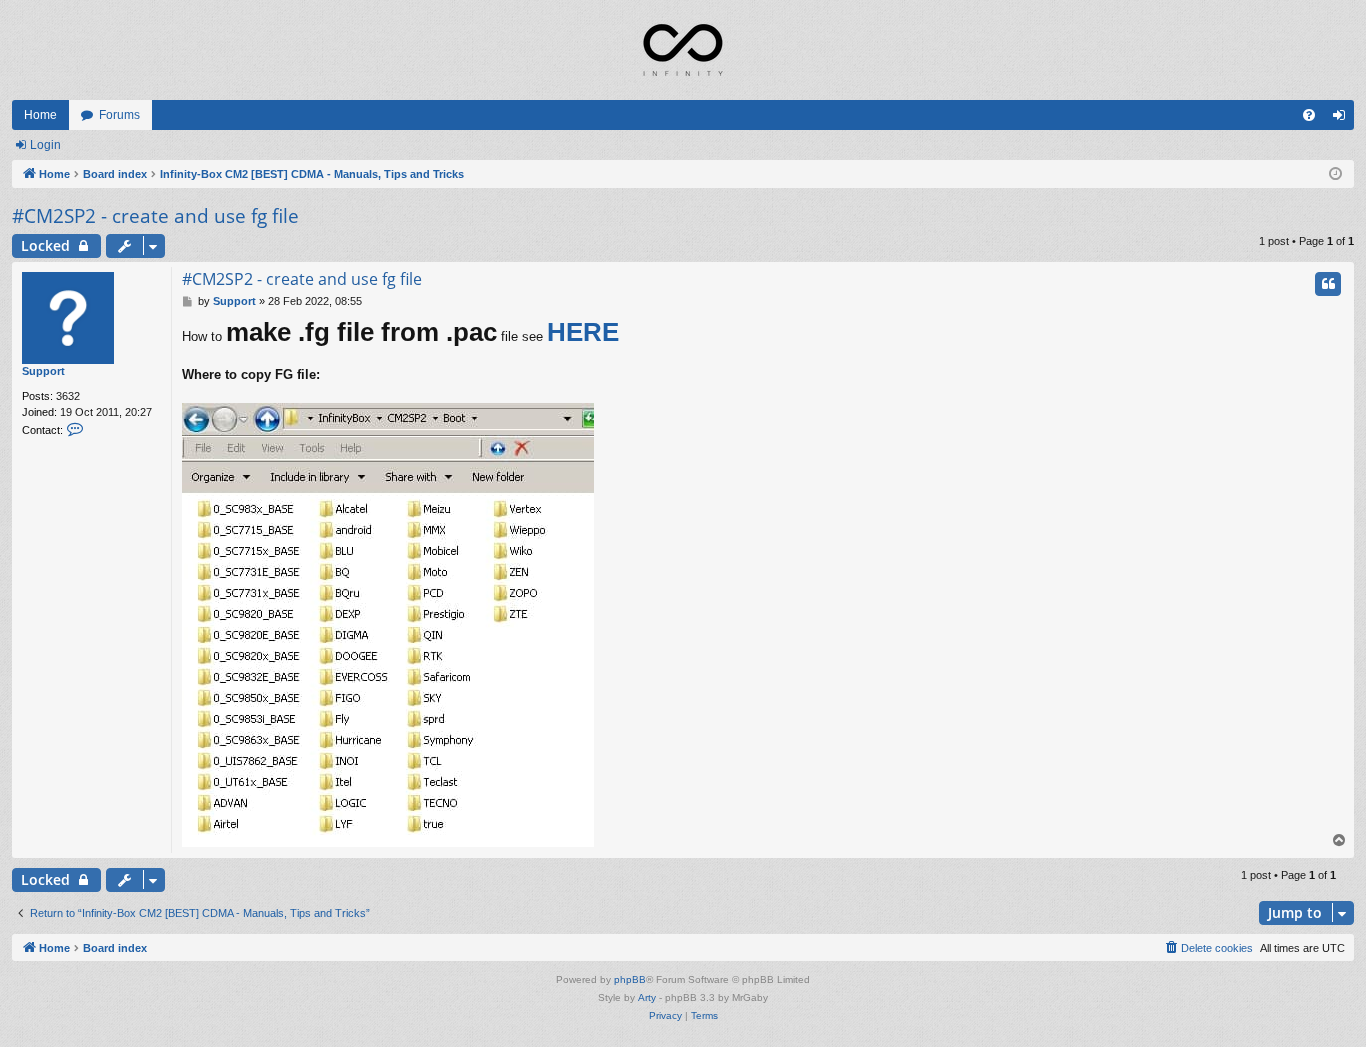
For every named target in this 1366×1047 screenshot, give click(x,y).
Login (45, 145)
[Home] (683, 50)
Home (40, 115)
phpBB (630, 979)
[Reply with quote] (1328, 284)
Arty (647, 997)
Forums (119, 115)
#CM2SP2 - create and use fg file (155, 216)
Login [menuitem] (1343, 119)
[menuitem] (1309, 115)
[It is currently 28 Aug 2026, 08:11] (1335, 174)
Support (43, 371)
